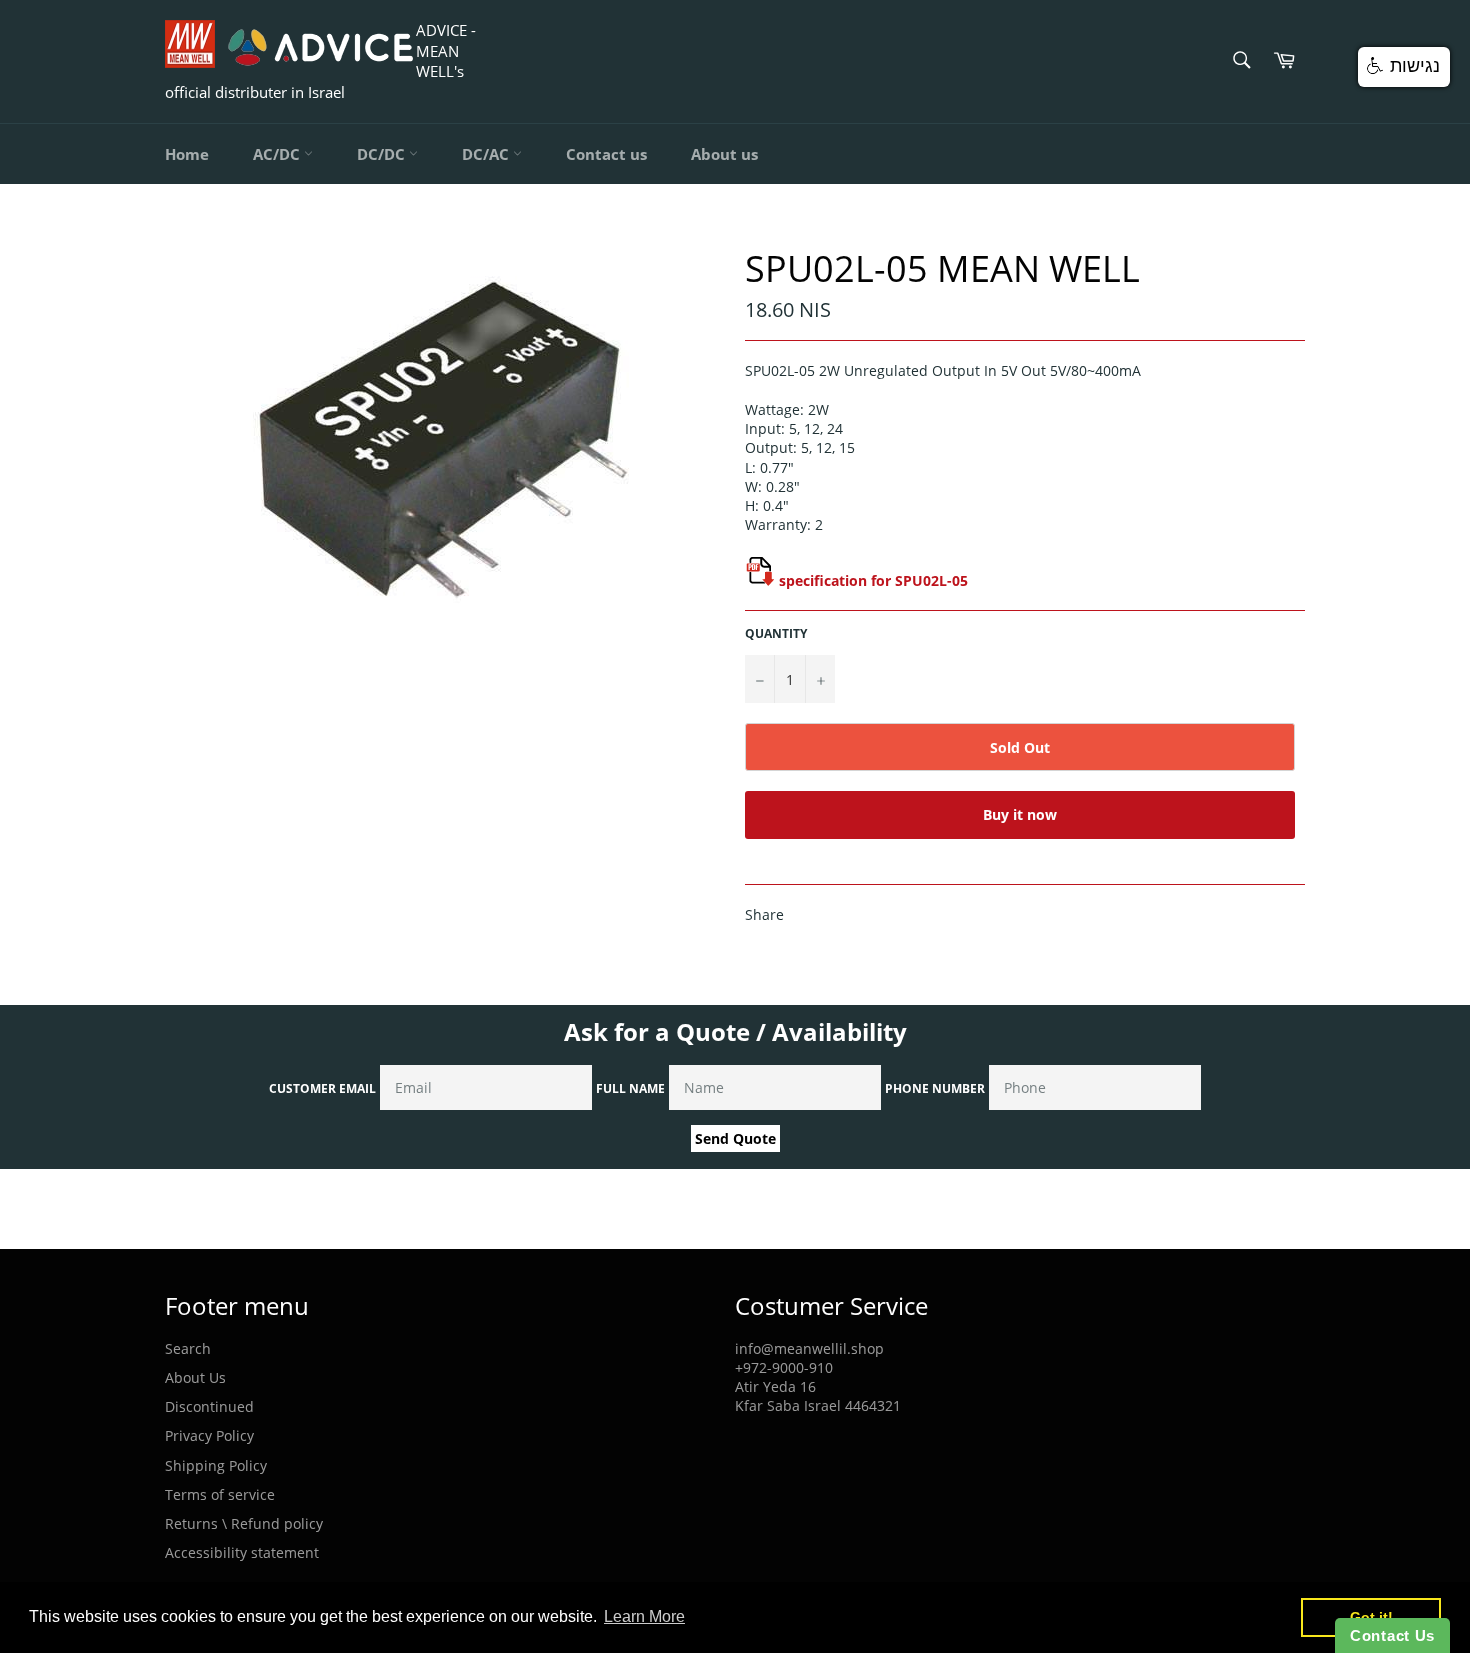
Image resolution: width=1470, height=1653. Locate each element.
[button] (1404, 67)
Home (187, 154)
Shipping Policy (216, 1465)
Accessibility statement (242, 1552)
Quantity (776, 634)
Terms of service (220, 1494)
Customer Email (322, 1088)
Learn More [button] (644, 1616)
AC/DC (278, 154)
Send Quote (735, 1138)
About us (724, 154)
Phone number (935, 1088)
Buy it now (1020, 814)
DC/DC (383, 154)
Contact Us (1392, 1635)
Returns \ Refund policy (244, 1523)
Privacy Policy (209, 1435)
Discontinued (209, 1406)
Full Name (630, 1088)
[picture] (760, 580)
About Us (195, 1377)
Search (188, 1348)
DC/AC (487, 154)
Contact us (606, 154)
